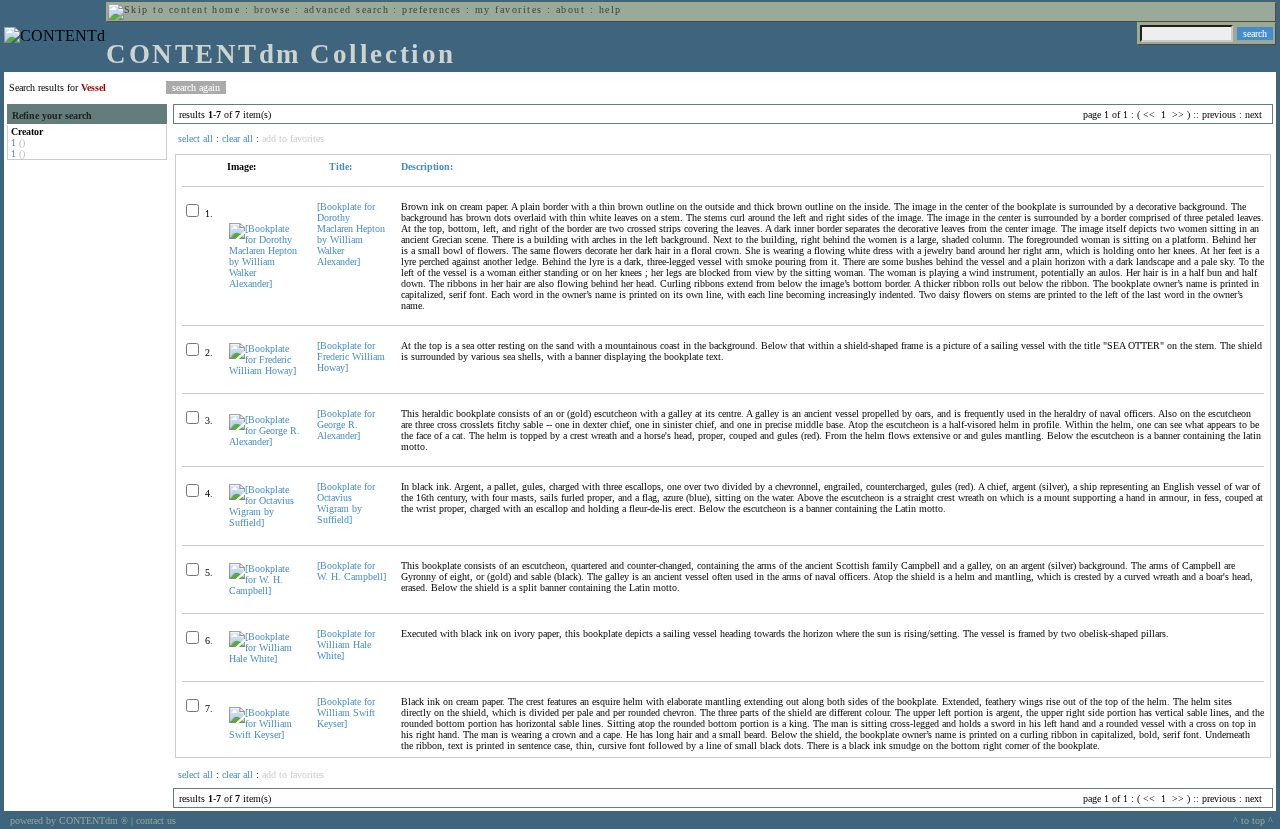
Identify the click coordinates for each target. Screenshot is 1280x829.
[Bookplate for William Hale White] (346, 644)
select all (195, 138)
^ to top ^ (1253, 820)
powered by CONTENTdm (69, 820)
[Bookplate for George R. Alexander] (346, 424)
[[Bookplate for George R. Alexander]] (264, 441)
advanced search (346, 9)
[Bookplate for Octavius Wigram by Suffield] (346, 503)
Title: (339, 166)
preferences (431, 9)
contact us (156, 820)
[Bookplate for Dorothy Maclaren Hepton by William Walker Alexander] (351, 234)
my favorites (509, 9)
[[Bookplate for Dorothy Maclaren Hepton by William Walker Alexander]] (264, 283)
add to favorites (293, 138)
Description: (427, 166)
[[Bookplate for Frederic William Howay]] (264, 370)
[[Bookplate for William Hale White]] (264, 658)
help (610, 9)
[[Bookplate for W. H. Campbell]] (264, 590)
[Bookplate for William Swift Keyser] (346, 712)
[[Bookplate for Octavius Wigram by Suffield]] (264, 522)
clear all (237, 138)
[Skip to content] (158, 9)
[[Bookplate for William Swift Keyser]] (264, 734)
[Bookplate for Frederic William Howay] (351, 356)
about (570, 9)
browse (272, 9)
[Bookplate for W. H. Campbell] (351, 571)
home (226, 9)
